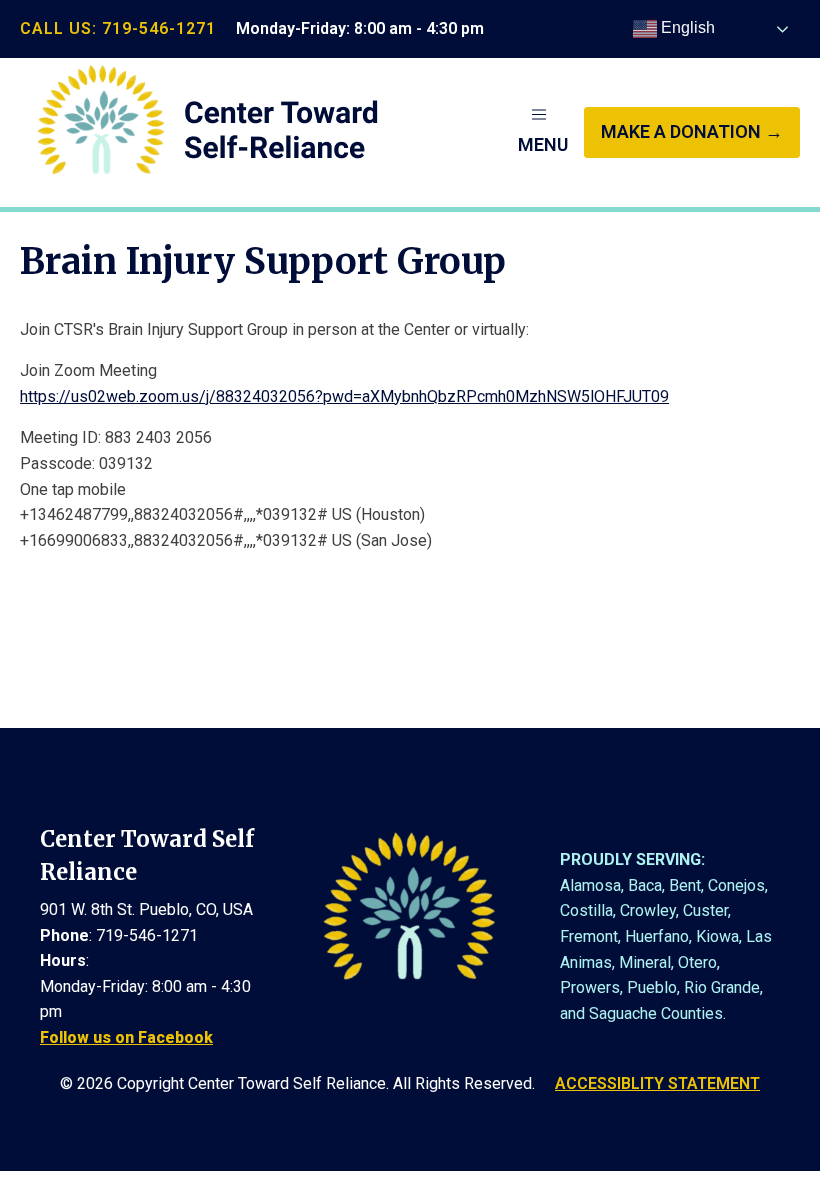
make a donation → (692, 131)
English (686, 27)
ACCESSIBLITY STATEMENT (657, 1083)
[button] (543, 132)
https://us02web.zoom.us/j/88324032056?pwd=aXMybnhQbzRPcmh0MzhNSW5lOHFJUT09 (344, 396)
